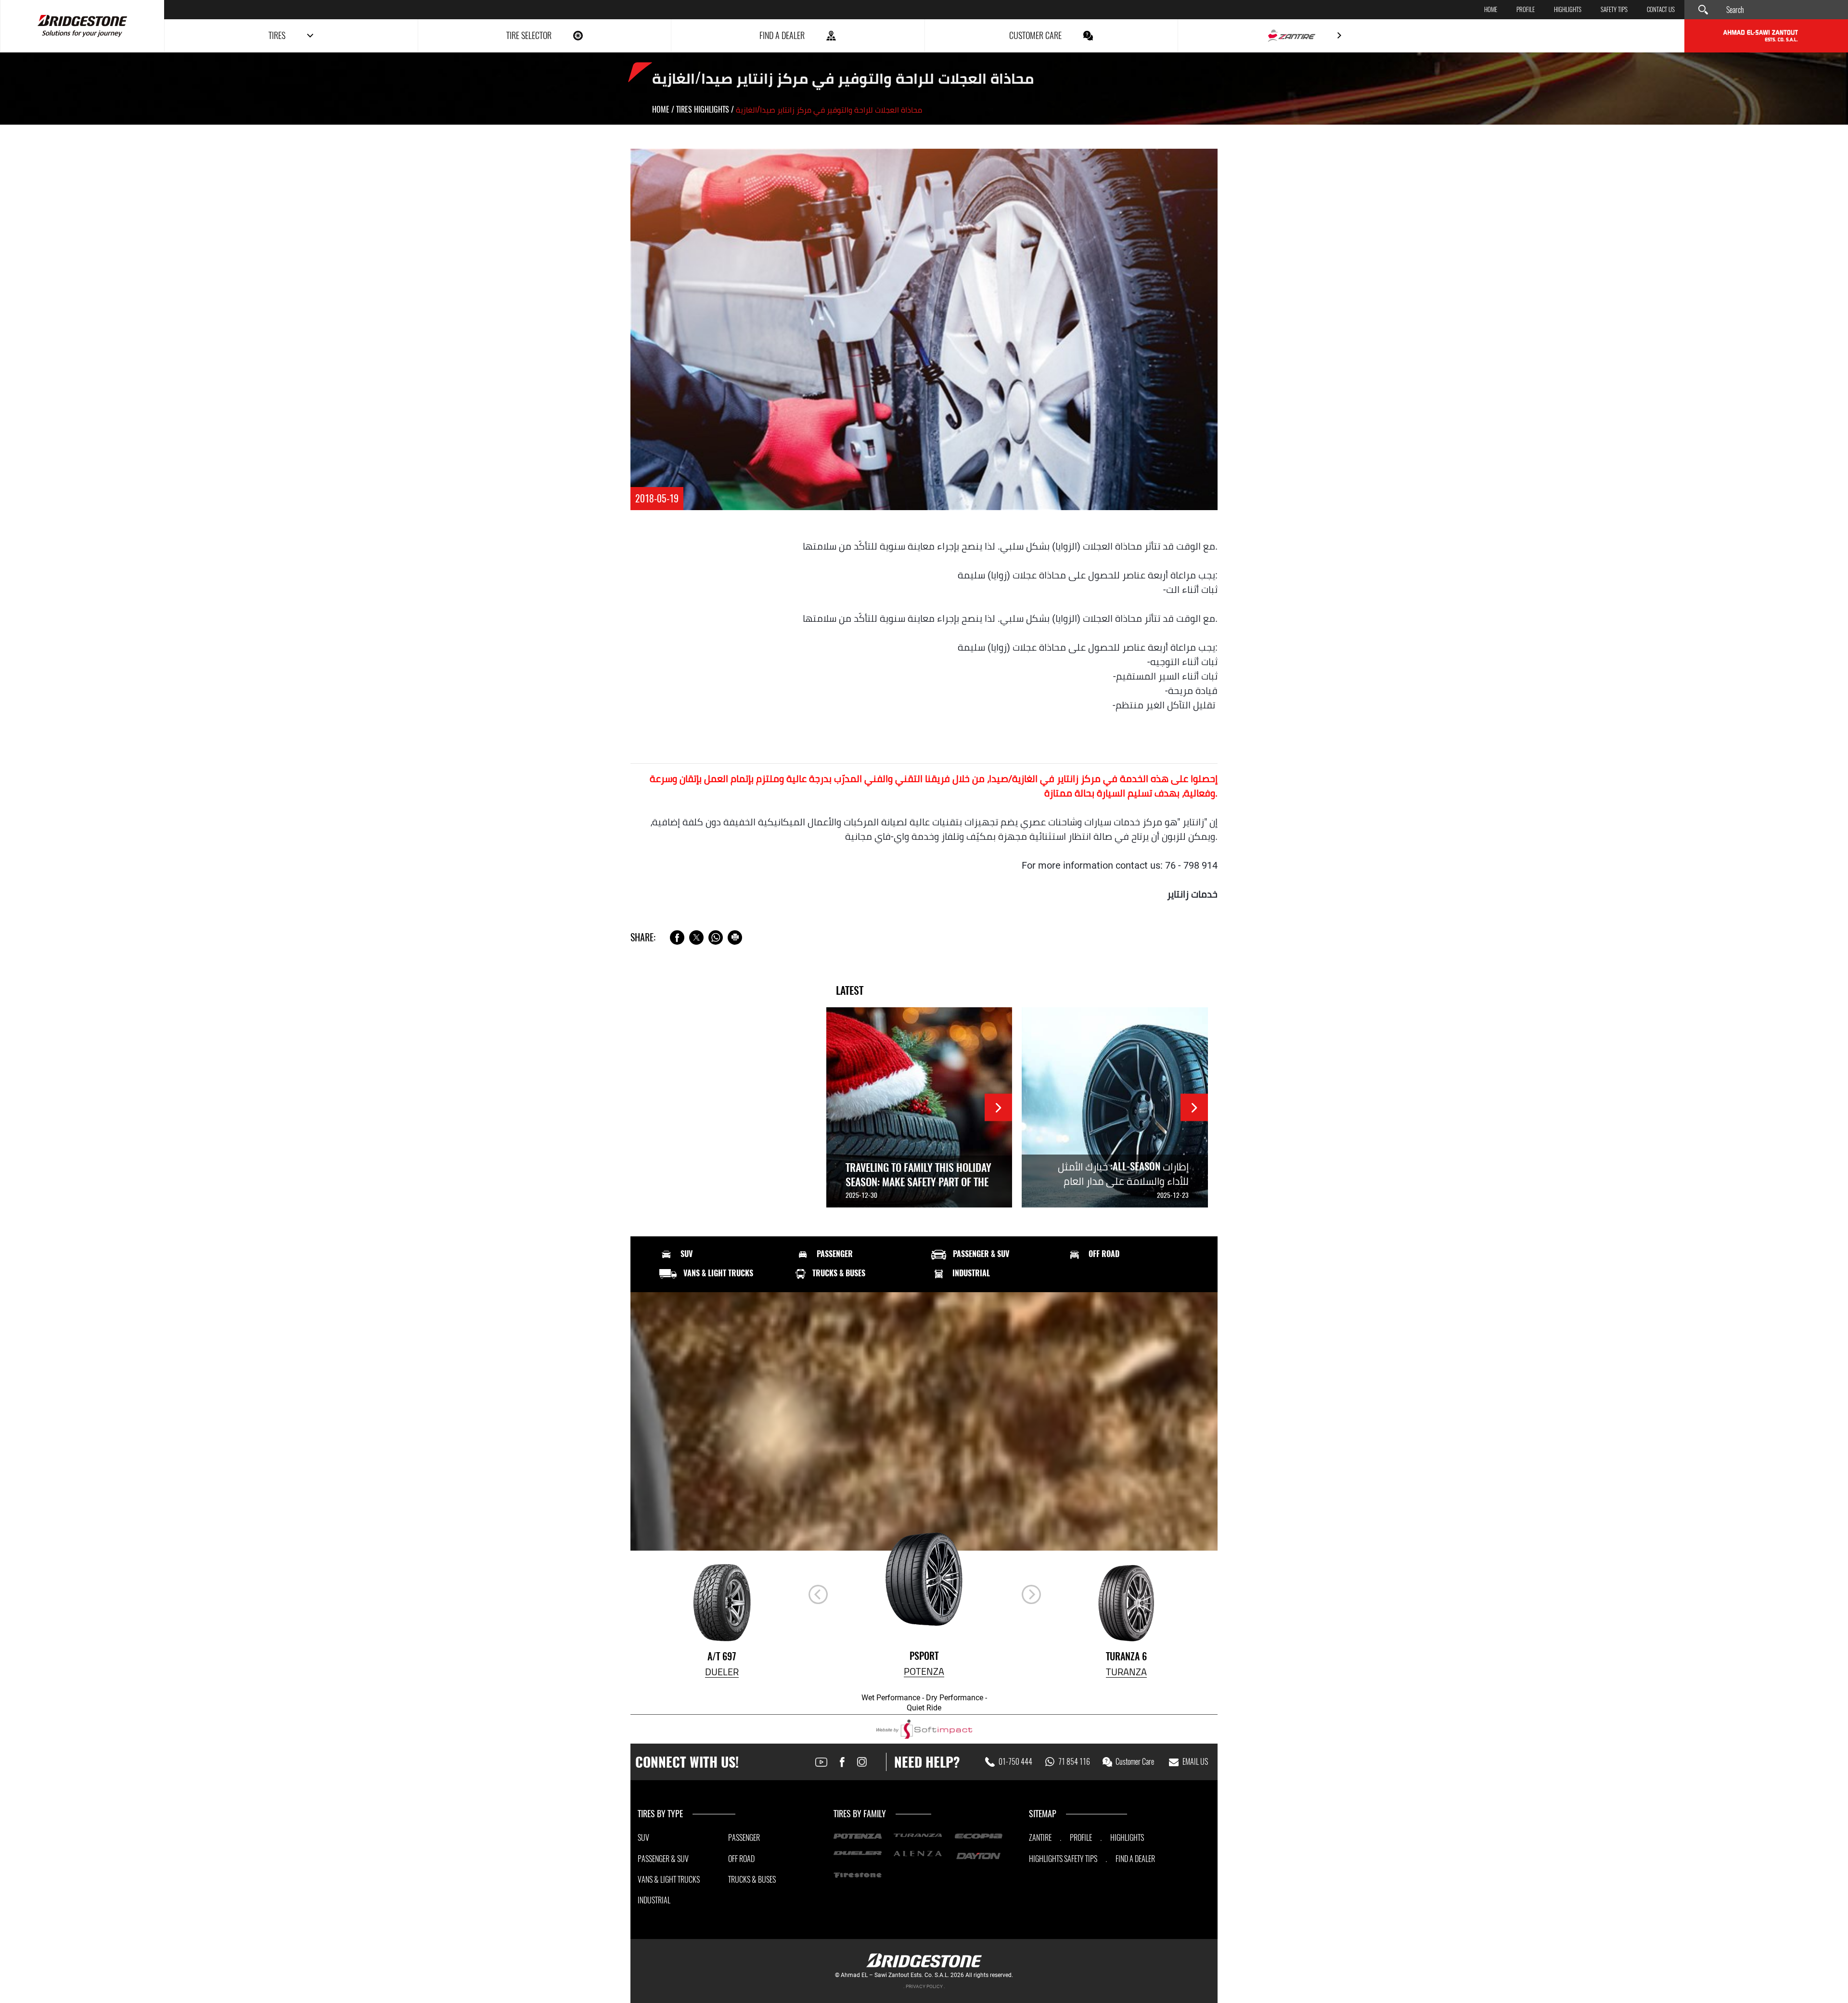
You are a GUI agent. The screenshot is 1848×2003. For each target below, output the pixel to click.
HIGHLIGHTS (1568, 10)
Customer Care (1135, 1762)
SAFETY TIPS (1081, 1859)
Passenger (835, 1254)
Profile (1526, 10)
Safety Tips (1614, 10)
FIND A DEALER (1135, 1859)
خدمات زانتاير (1192, 894)
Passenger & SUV (981, 1254)
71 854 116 (1074, 1762)
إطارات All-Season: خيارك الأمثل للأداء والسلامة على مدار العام (1123, 1174)
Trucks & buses (839, 1273)
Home (1491, 10)
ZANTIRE (1040, 1838)
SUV (687, 1254)
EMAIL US (1195, 1762)
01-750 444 (1015, 1762)
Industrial (971, 1273)
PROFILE (1081, 1838)
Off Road (1104, 1254)
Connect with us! (687, 1762)
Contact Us (1661, 10)
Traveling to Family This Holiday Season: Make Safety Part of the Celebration (918, 1182)
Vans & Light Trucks (718, 1273)
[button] (1031, 1594)
